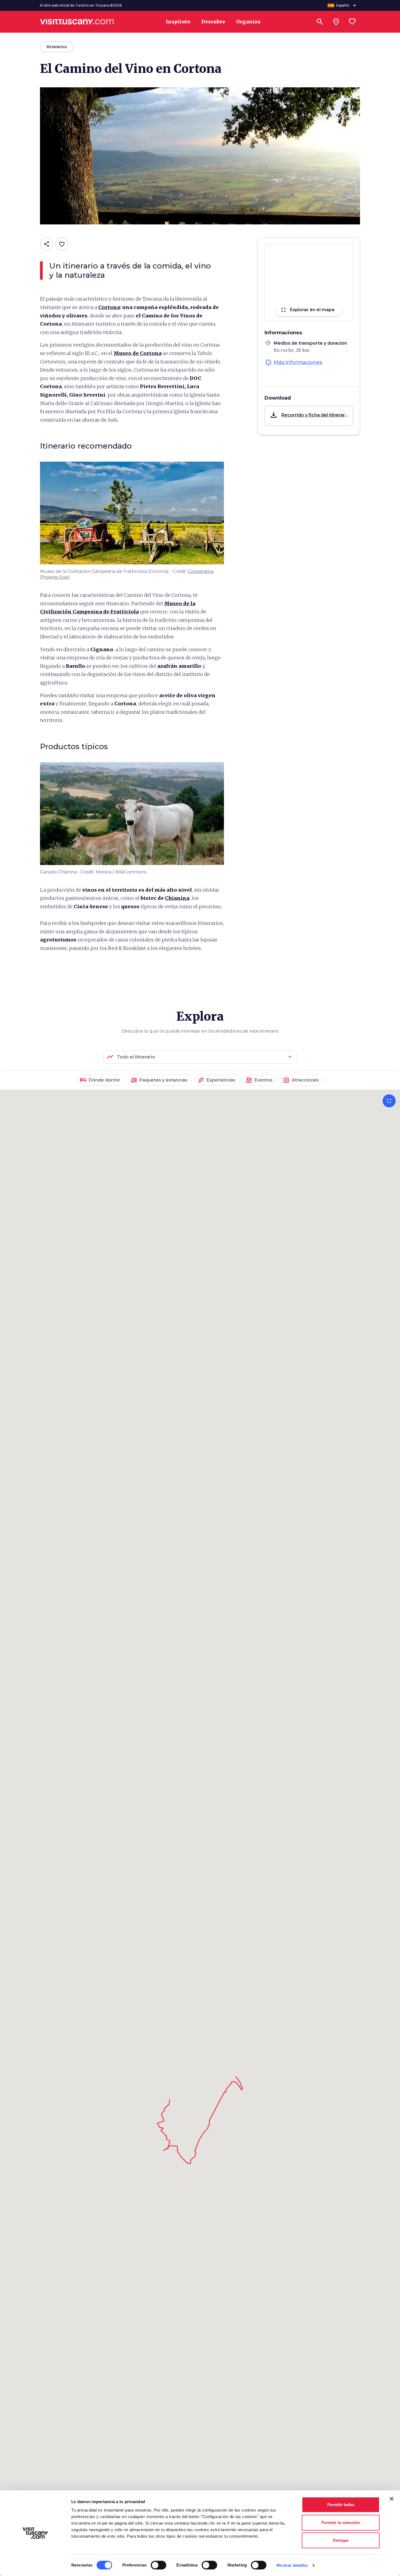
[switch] (159, 2565)
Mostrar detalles (292, 2565)
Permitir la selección (341, 2523)
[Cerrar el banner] (392, 2499)
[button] (309, 416)
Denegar (341, 2540)
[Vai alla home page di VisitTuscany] (77, 22)
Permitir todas (341, 2505)
